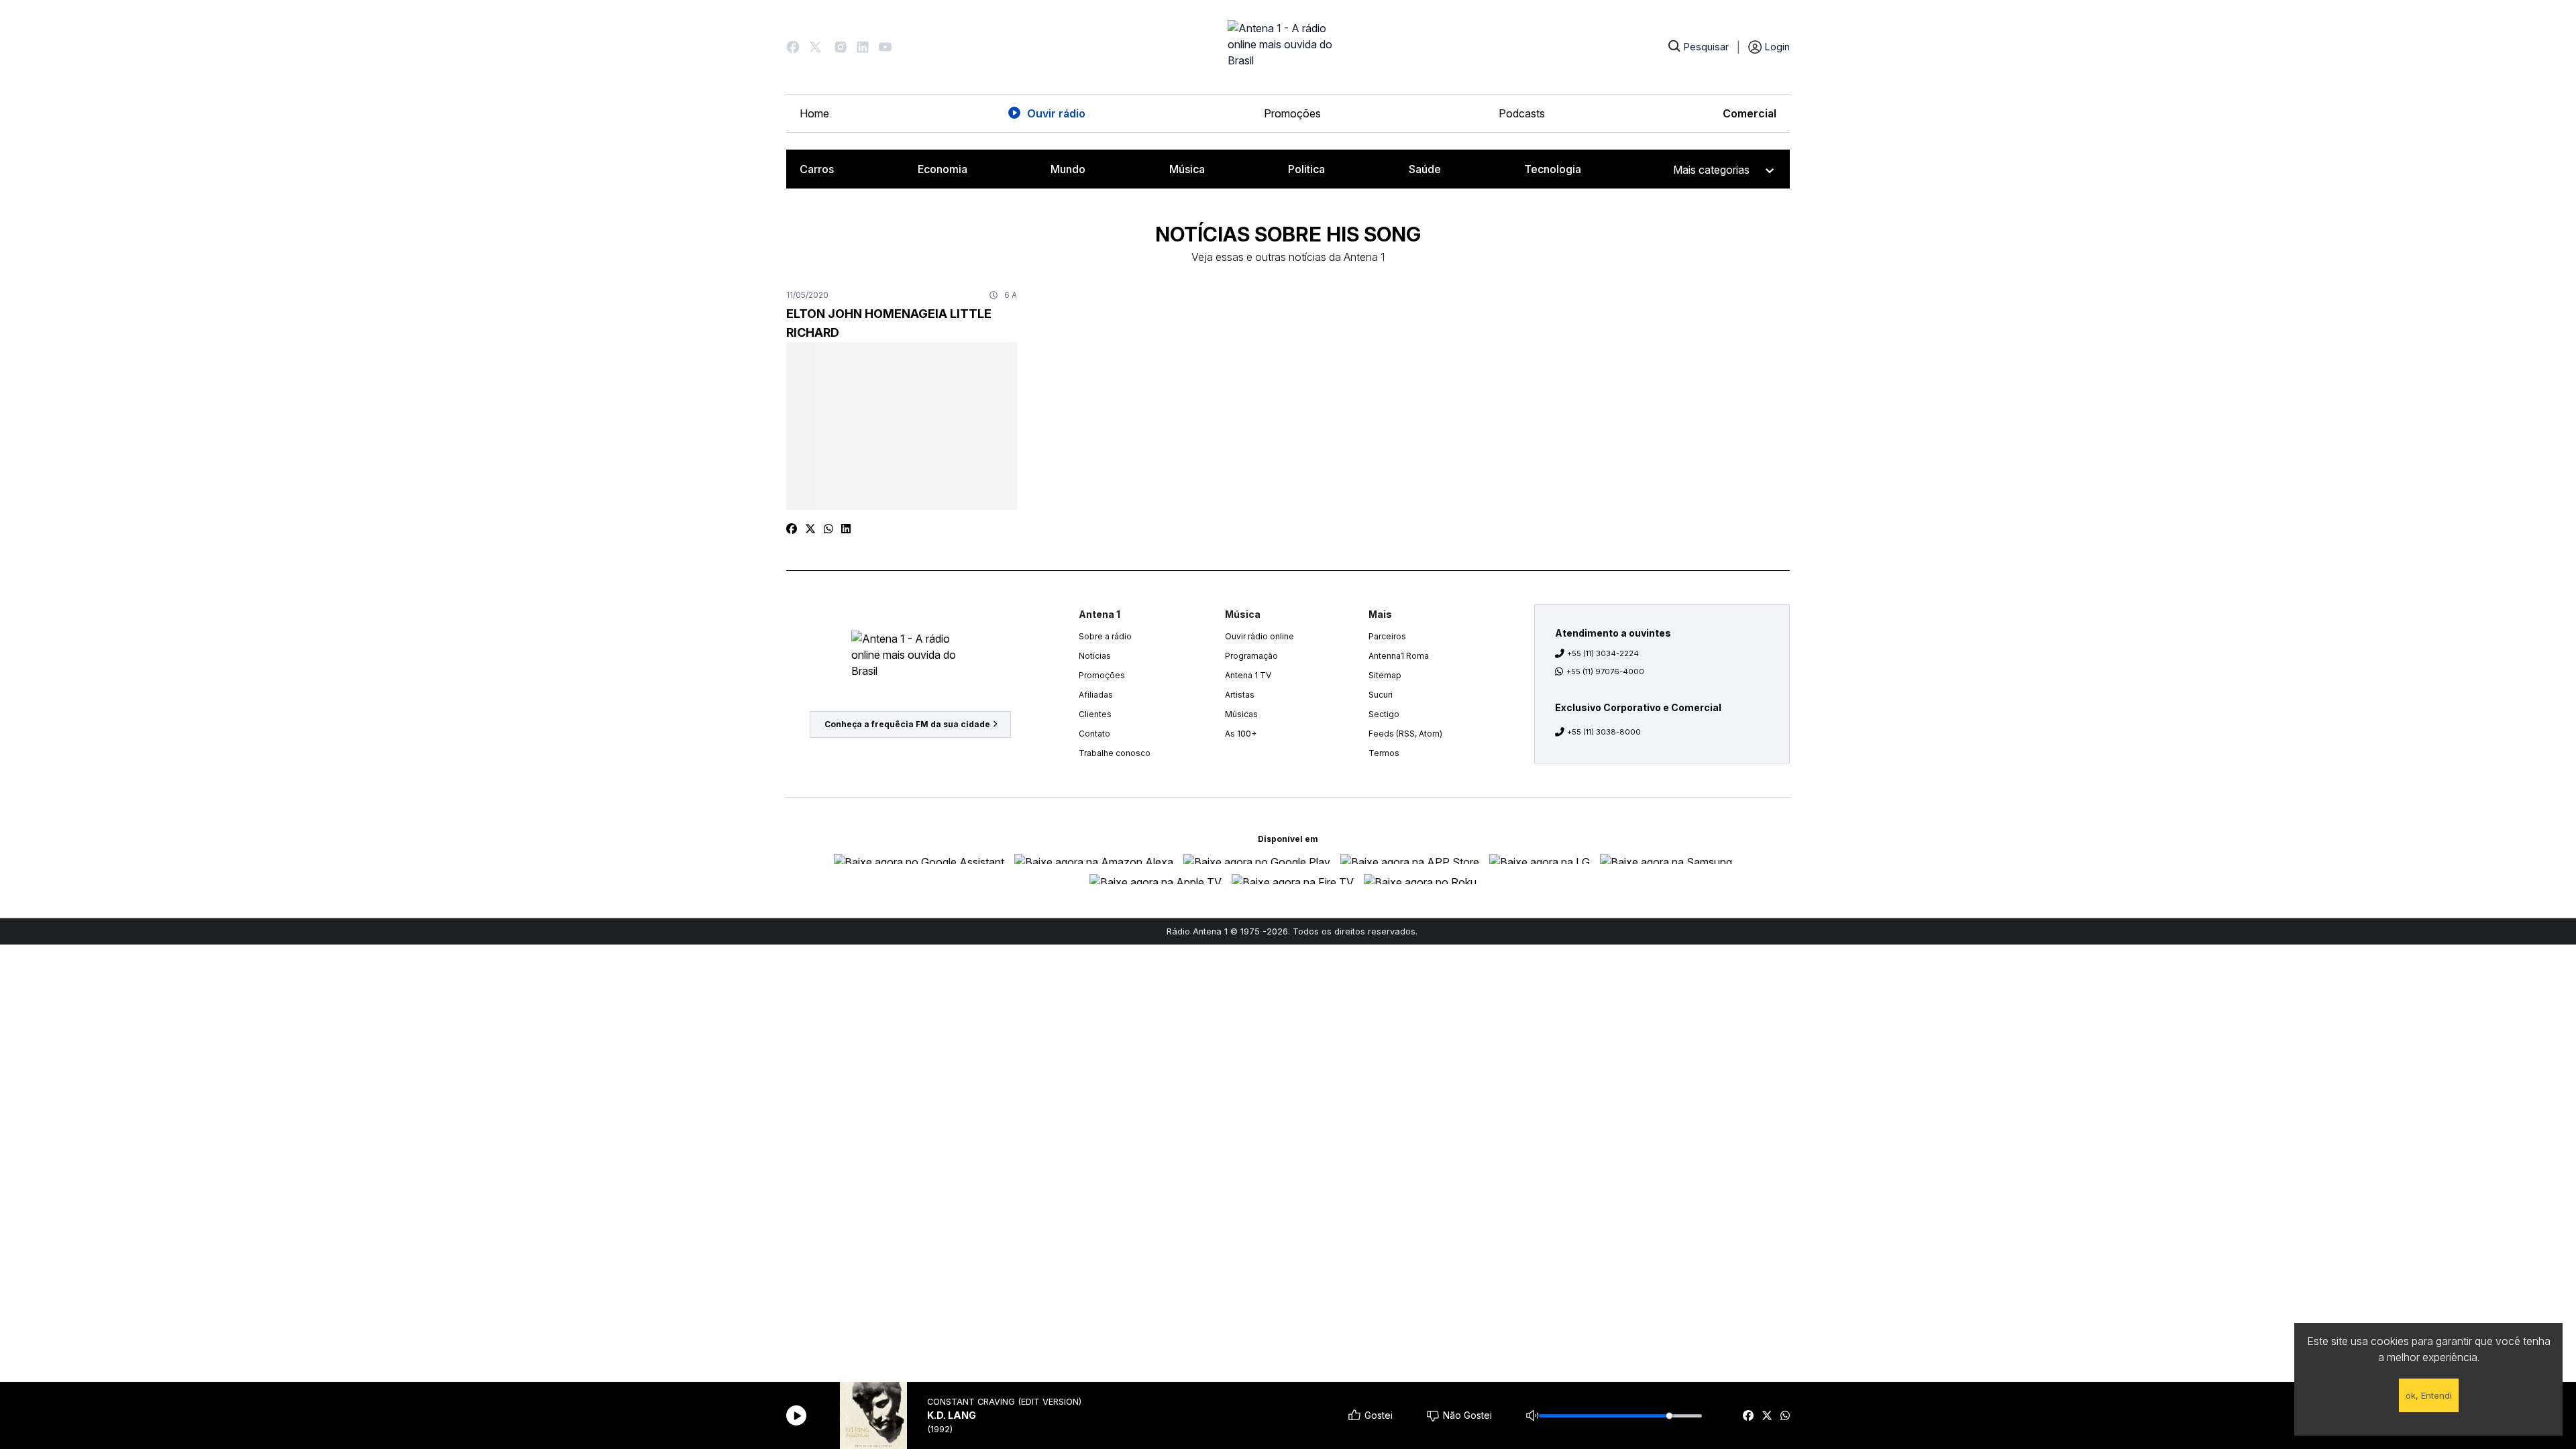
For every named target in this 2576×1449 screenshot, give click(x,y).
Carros (817, 169)
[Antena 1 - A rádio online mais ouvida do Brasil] (1288, 47)
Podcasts (1522, 113)
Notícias (1095, 656)
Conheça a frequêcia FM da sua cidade (907, 724)
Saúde (1425, 169)
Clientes (1095, 714)
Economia (943, 169)
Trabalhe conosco (1115, 753)
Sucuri (1381, 695)
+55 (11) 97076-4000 (1605, 672)
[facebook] (1748, 1415)
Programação (1251, 656)
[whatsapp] (1785, 1415)
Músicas (1241, 714)
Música (1187, 169)
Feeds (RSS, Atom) (1405, 734)
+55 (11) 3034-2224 (1603, 653)
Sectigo (1384, 714)
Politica (1306, 169)
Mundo (1068, 169)
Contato (1094, 734)
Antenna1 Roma (1399, 656)
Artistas (1240, 695)
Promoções (1292, 113)
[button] (793, 47)
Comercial (1750, 113)
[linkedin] (846, 529)
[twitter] (1767, 1415)
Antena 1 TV (1248, 675)
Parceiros (1387, 636)
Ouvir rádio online (1259, 636)
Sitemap (1385, 675)
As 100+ (1241, 734)
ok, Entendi (2429, 1395)
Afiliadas (1096, 695)
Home (814, 113)
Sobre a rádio (1105, 636)
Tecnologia (1553, 169)
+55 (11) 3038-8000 (1604, 732)
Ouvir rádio (1056, 113)
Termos (1384, 753)
